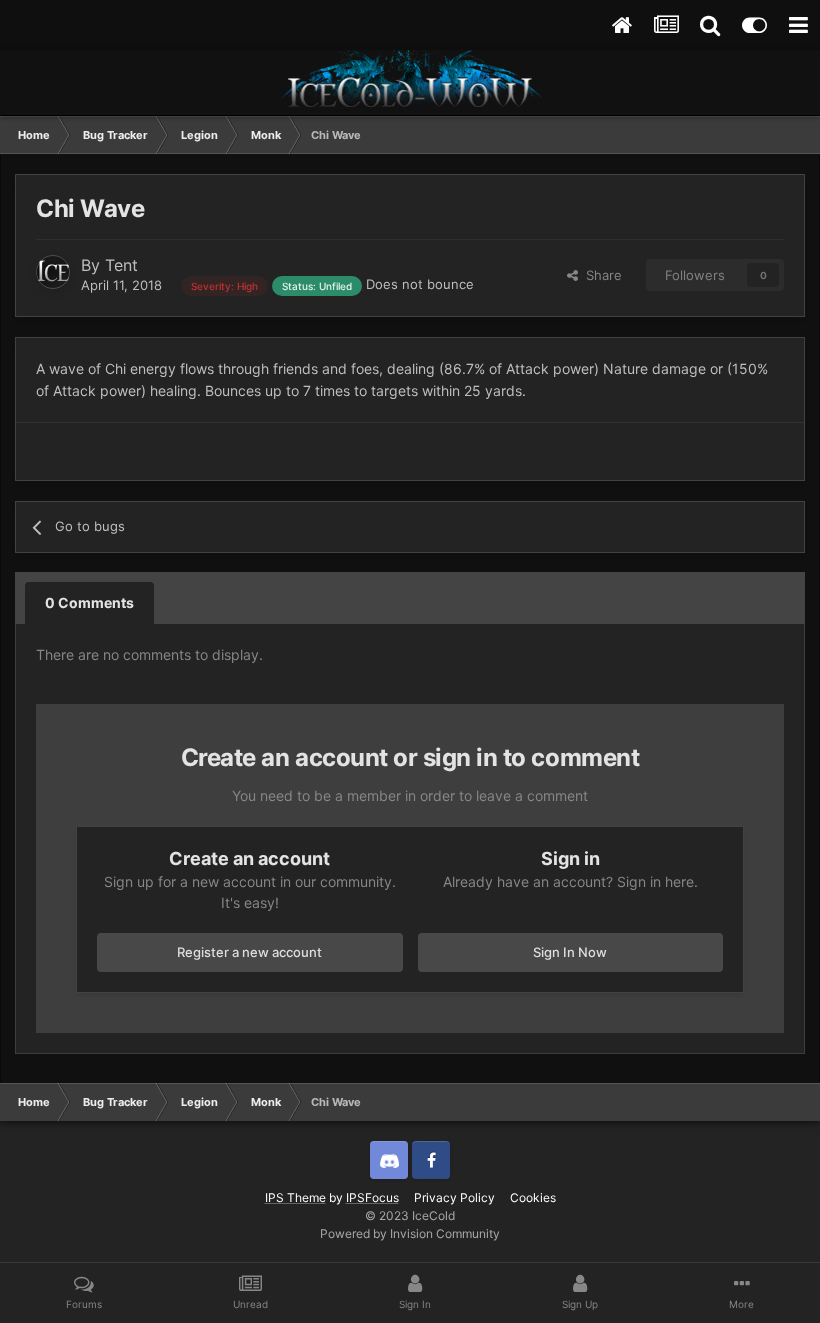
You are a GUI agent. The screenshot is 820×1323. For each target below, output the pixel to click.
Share (600, 275)
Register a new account (249, 952)
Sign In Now (570, 952)
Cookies (533, 1197)
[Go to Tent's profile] (53, 272)
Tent (121, 265)
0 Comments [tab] (89, 602)
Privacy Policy (454, 1197)
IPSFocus (372, 1197)
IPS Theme (295, 1197)
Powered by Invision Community (410, 1233)
